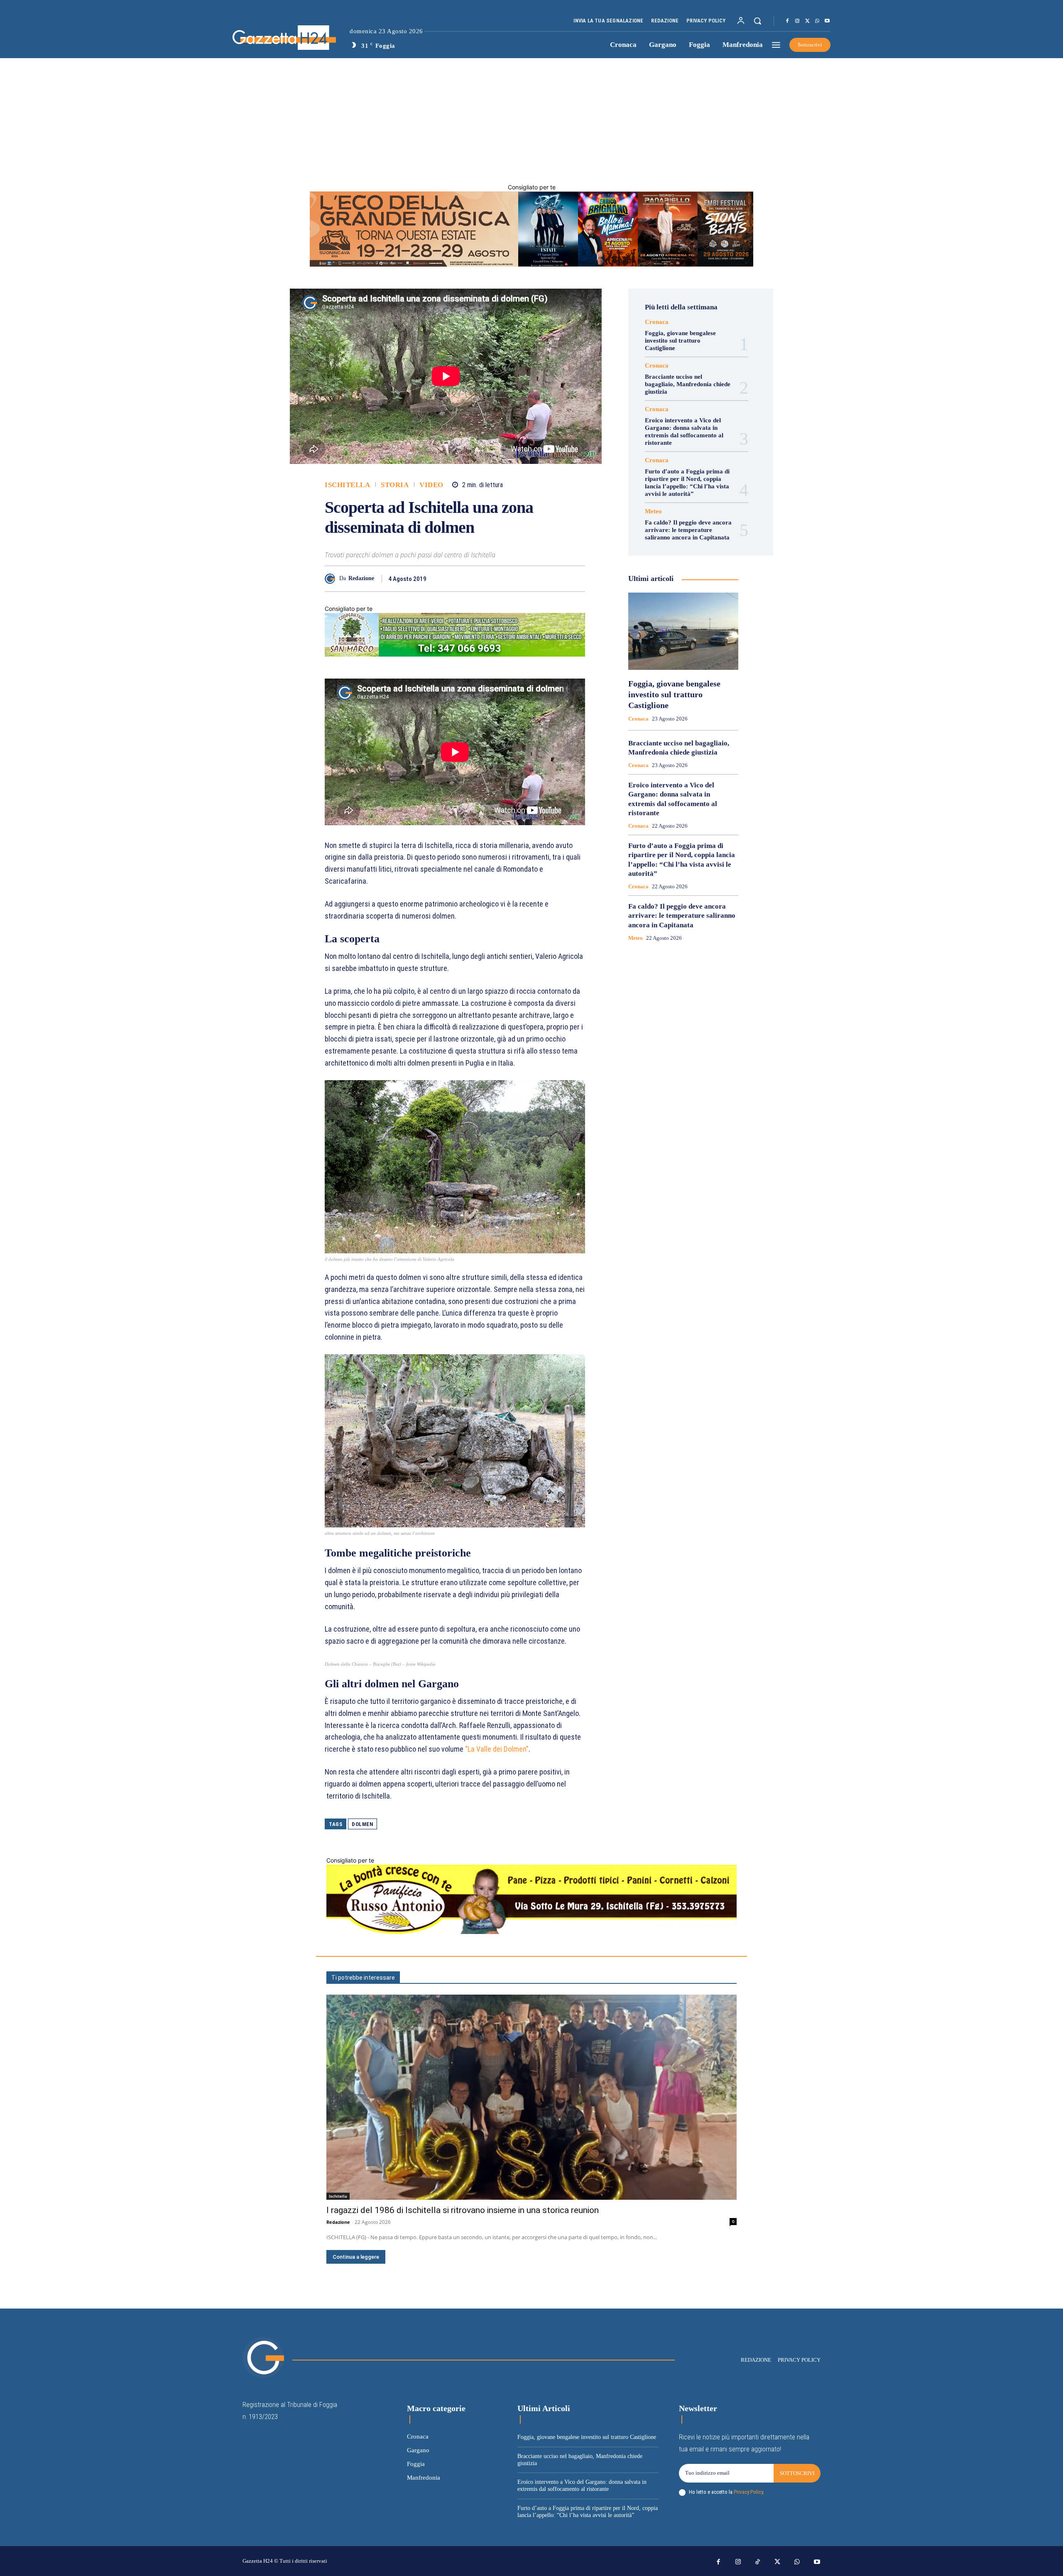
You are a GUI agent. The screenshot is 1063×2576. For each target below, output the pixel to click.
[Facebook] (787, 21)
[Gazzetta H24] (259, 38)
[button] (757, 21)
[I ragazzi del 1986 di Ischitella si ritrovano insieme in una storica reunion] (531, 2097)
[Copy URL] (577, 578)
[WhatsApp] (817, 21)
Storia (395, 485)
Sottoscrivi (797, 2473)
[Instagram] (797, 21)
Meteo (653, 511)
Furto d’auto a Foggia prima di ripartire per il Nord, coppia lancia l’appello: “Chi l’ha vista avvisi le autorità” (687, 483)
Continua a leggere (356, 2257)
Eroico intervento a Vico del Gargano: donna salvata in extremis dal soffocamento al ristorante (684, 431)
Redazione (361, 578)
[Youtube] (827, 21)
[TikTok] (758, 2562)
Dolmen (362, 1824)
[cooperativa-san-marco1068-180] (455, 654)
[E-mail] (539, 578)
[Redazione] (332, 579)
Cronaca (657, 322)
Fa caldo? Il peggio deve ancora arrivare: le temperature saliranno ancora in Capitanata (688, 530)
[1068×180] (531, 264)
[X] (807, 21)
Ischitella (347, 485)
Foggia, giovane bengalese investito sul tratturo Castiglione (680, 341)
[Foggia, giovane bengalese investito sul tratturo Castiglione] (683, 631)
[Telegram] (558, 578)
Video (431, 485)
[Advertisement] (531, 120)
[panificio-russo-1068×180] (531, 1932)
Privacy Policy (748, 2492)
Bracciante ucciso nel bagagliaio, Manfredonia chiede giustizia (688, 384)
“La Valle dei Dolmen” (497, 1749)
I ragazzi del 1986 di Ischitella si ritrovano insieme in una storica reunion (463, 2210)
